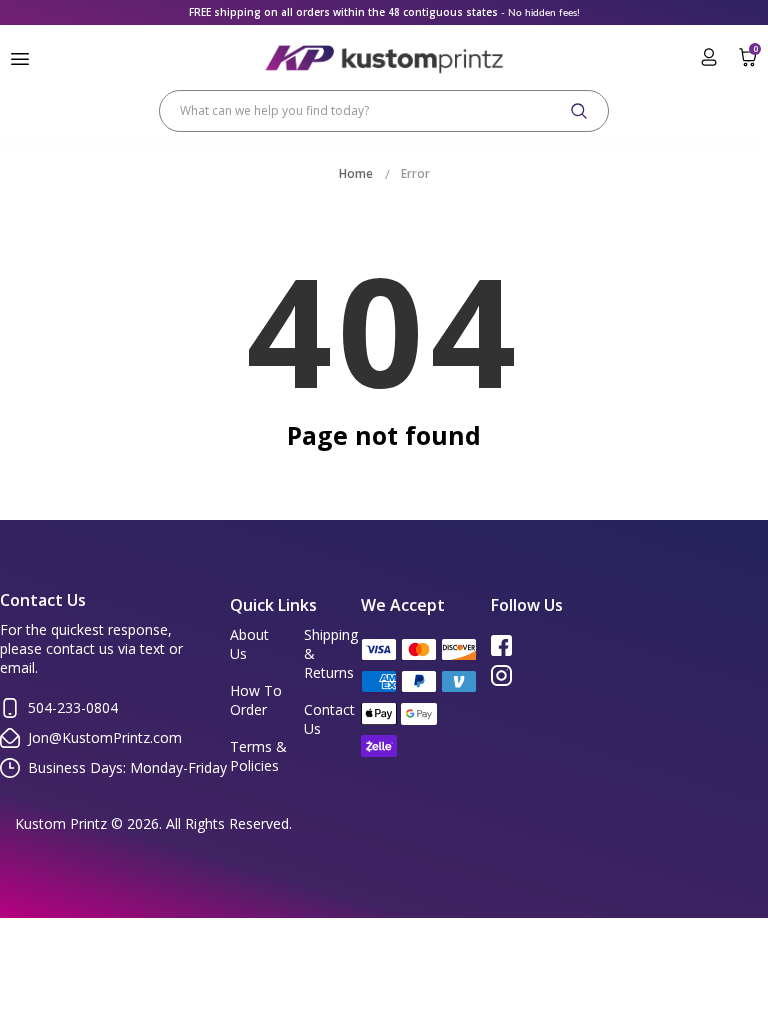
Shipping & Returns (331, 653)
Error (415, 173)
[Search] (579, 111)
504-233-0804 (73, 707)
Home (356, 173)
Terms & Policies (258, 756)
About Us (249, 644)
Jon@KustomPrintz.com (105, 737)
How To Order (256, 700)
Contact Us (329, 719)
